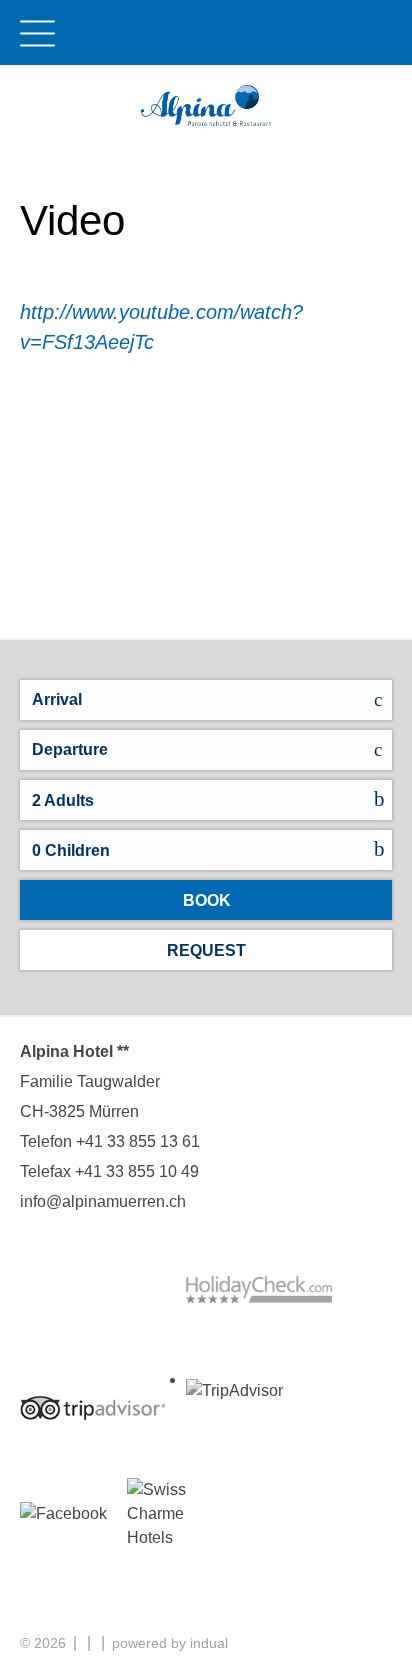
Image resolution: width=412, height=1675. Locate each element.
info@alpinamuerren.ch (103, 1201)
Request (206, 950)
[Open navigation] (37, 23)
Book (207, 900)
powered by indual (170, 1643)
